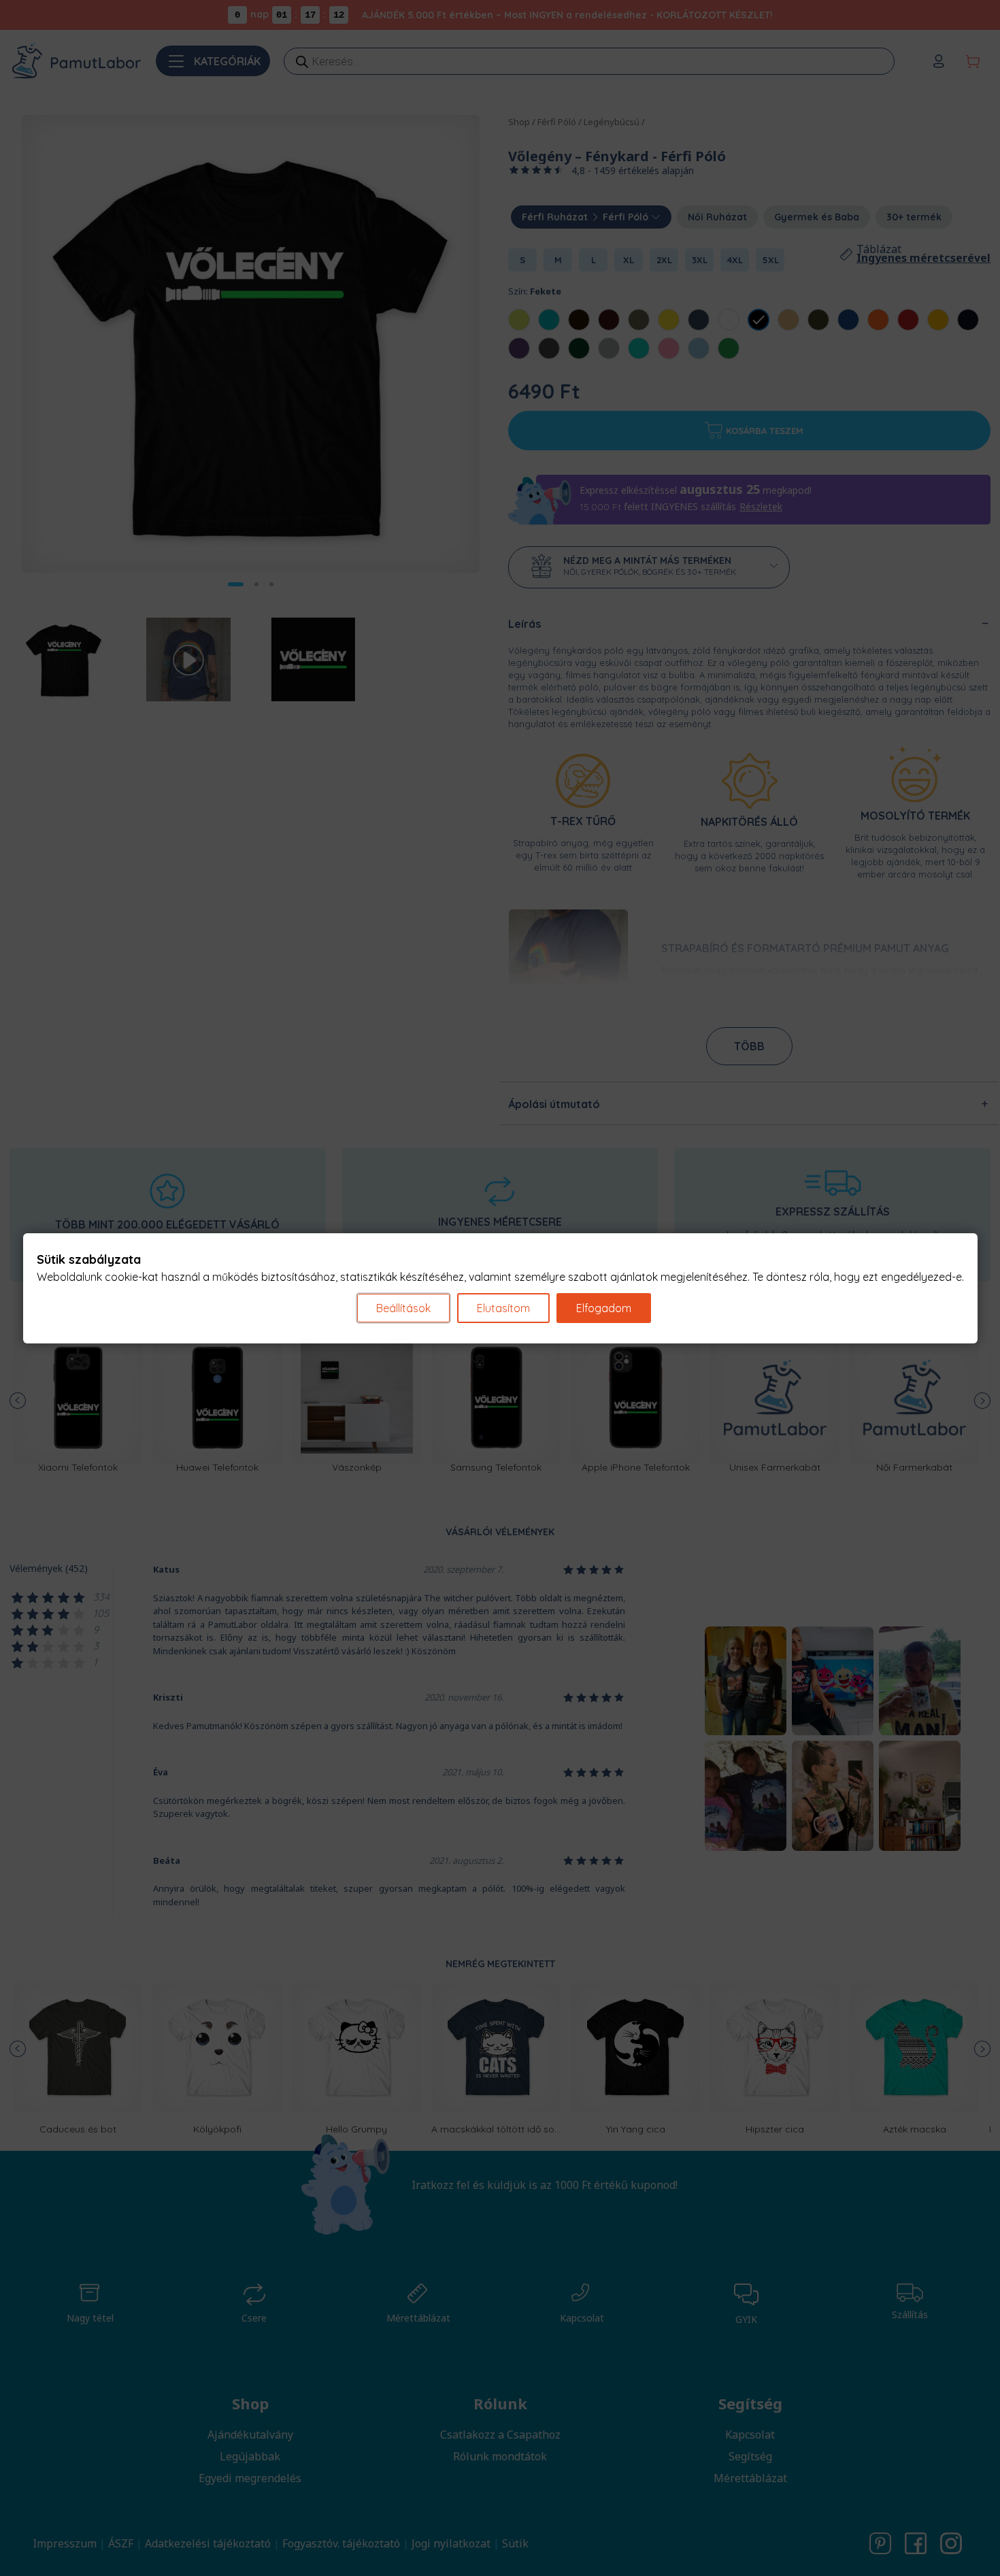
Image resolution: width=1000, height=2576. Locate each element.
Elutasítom (503, 1308)
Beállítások (403, 1308)
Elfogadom (604, 1308)
